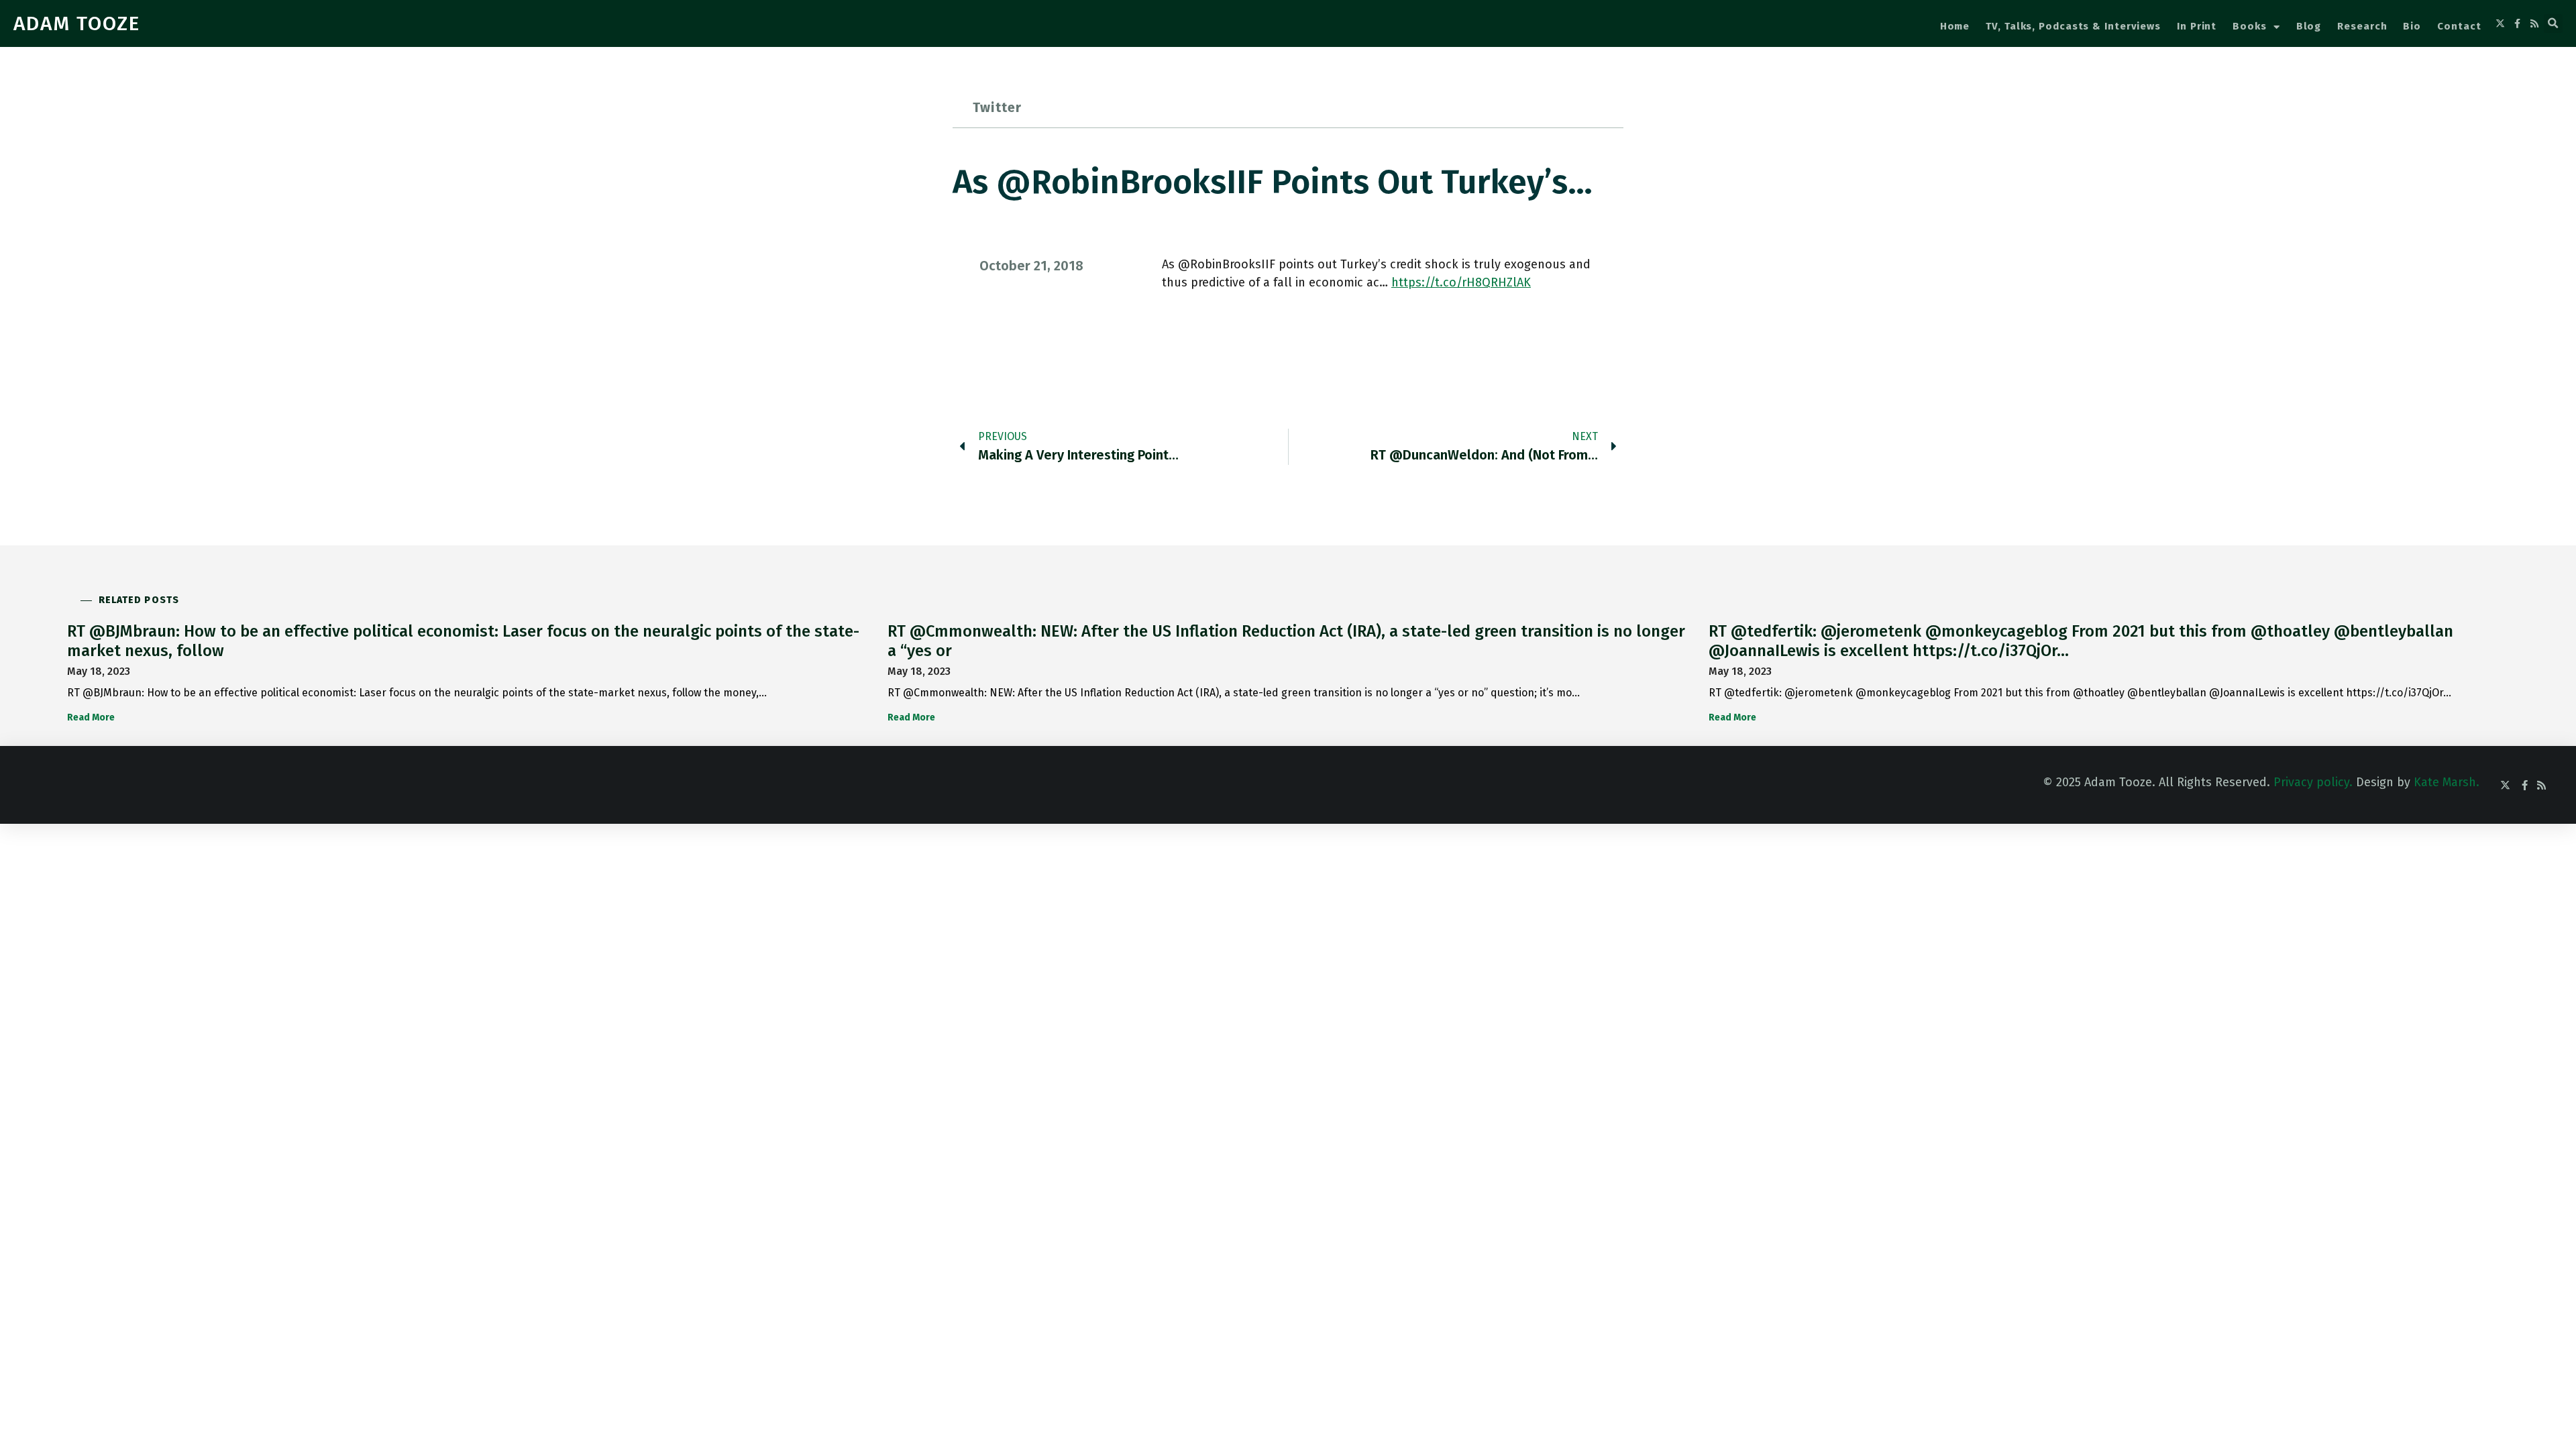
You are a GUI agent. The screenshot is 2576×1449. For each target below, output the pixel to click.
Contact (2459, 26)
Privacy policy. (2313, 782)
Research (2362, 26)
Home (1955, 26)
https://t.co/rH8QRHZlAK (1461, 282)
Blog (2309, 26)
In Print (2197, 26)
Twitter (997, 107)
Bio (2412, 26)
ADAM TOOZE (77, 23)
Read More (91, 717)
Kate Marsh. (2447, 782)
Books (2250, 26)
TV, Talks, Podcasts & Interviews (2073, 26)
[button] (2553, 23)
